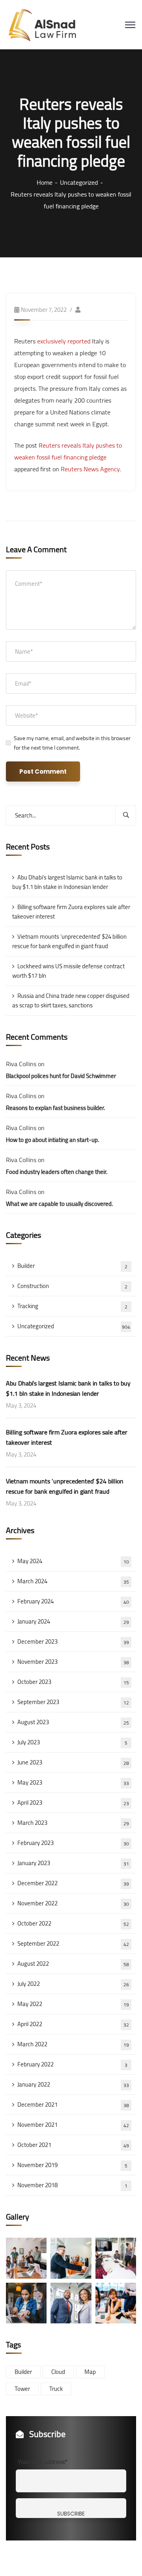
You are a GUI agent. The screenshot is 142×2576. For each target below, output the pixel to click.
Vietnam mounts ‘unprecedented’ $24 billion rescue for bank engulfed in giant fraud (69, 941)
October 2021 (73, 2145)
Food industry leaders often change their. (57, 1172)
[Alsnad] (48, 24)
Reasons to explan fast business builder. (55, 1108)
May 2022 (73, 2004)
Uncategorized (79, 182)
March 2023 (73, 1823)
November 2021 (73, 2125)
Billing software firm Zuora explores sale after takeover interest (71, 912)
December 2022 (73, 1883)
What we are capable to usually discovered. (59, 1204)
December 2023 (73, 1641)
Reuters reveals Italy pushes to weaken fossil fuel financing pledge (68, 451)
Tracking (72, 1306)
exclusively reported (64, 341)
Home (45, 182)
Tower (22, 2389)
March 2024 (73, 1581)
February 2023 (73, 1843)
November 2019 (72, 2165)
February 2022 (72, 2064)
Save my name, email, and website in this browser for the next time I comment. (72, 743)
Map (90, 2372)
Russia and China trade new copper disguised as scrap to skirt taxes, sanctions (71, 1000)
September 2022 (73, 1943)
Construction (72, 1286)
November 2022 (73, 1903)
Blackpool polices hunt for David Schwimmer (61, 1076)
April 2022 (73, 2024)
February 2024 (73, 1601)
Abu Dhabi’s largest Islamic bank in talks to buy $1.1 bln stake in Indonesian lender (67, 882)
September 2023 (73, 1702)
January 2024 (73, 1621)
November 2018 (72, 2185)
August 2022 (73, 1964)
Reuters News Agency (90, 469)
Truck (56, 2389)
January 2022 (73, 2084)
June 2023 (73, 1762)
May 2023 (73, 1782)
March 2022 (73, 2044)
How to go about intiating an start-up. (52, 1140)
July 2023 (72, 1742)
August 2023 (73, 1722)
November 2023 (73, 1662)
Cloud (58, 2372)
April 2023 (73, 1803)
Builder (72, 1266)
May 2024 (73, 1561)
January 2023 (73, 1863)
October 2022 (73, 1923)
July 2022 (73, 1984)
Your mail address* (43, 2462)
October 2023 (73, 1682)
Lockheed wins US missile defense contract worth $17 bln (68, 971)
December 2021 (73, 2104)
